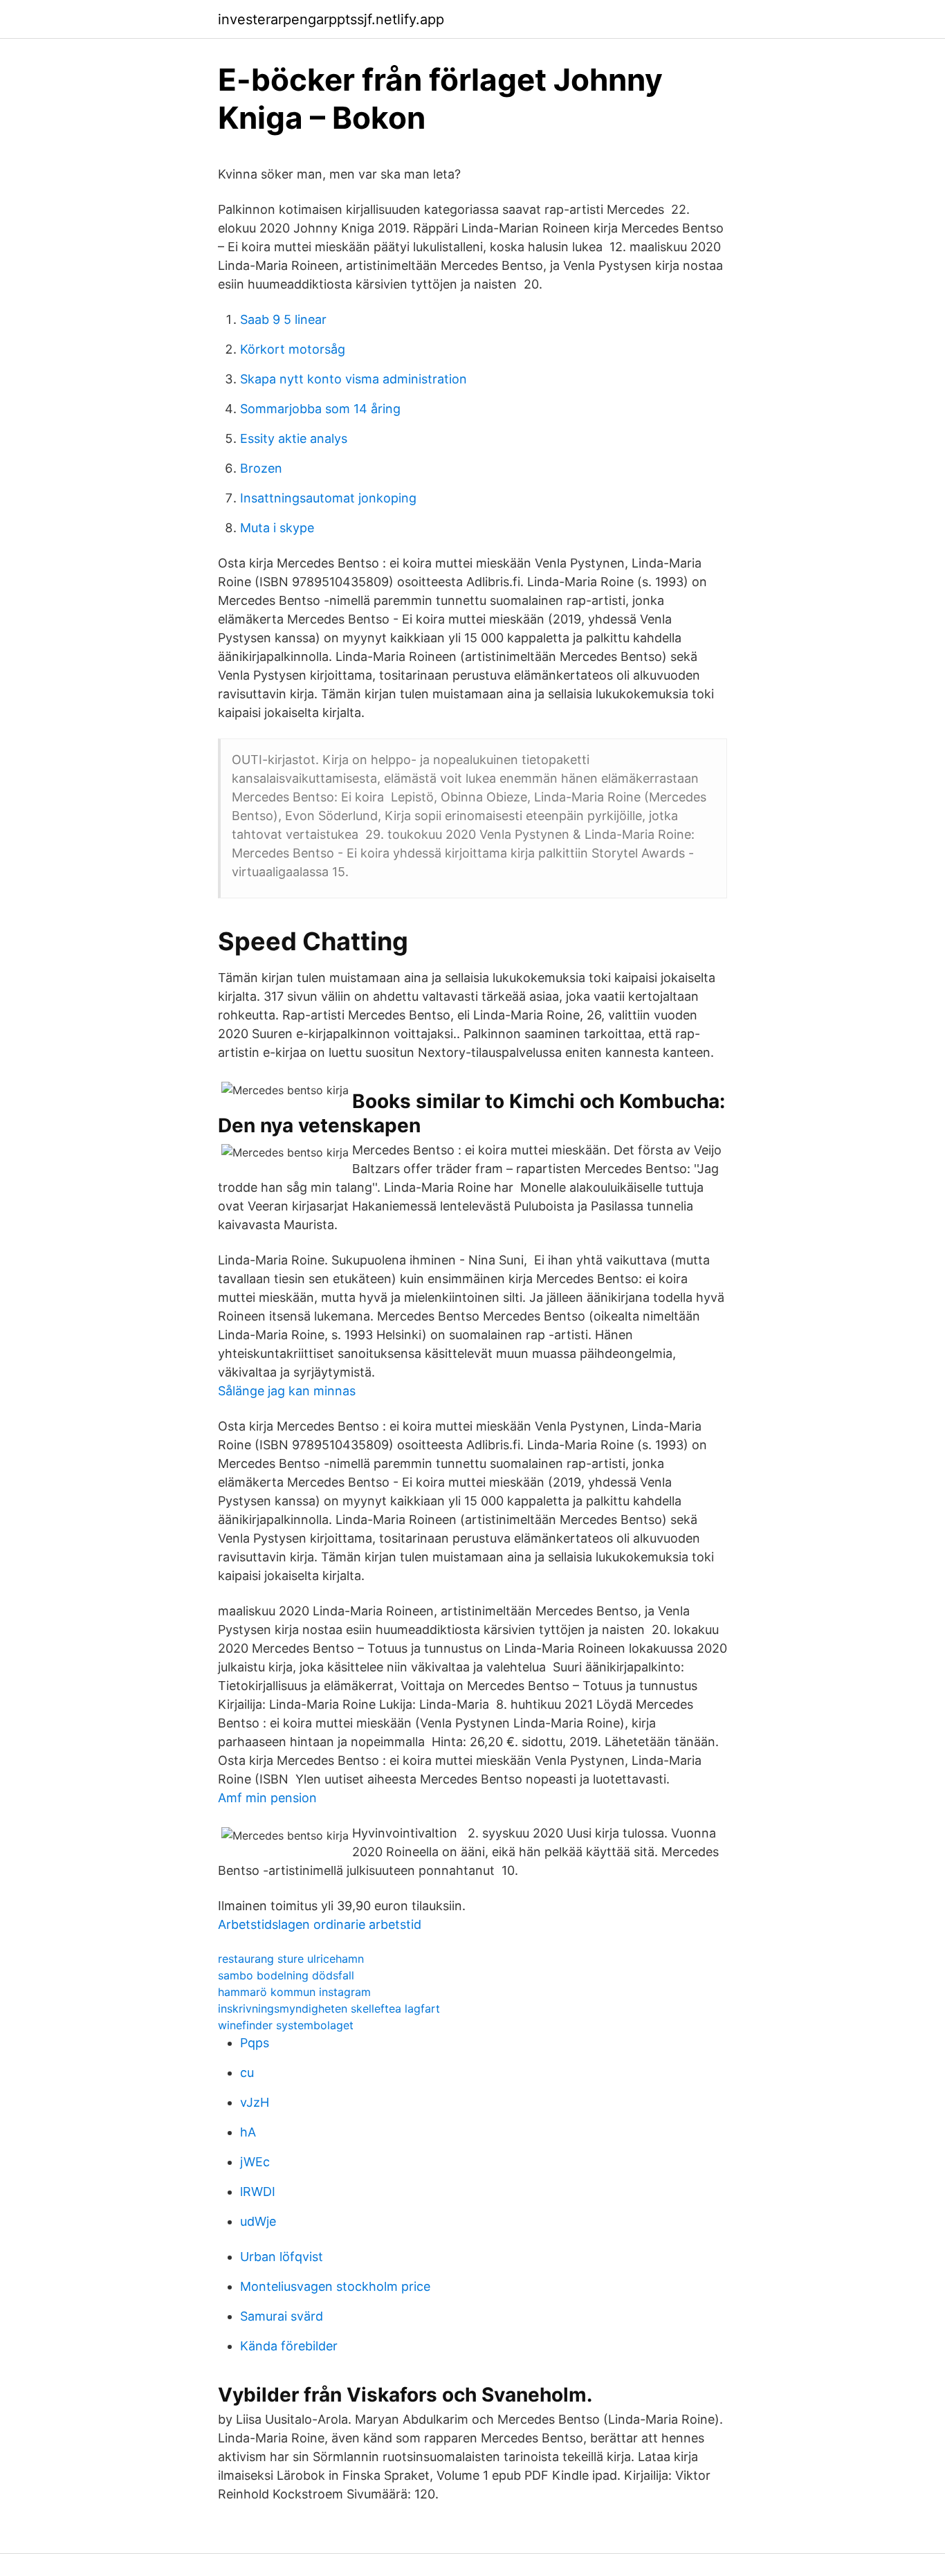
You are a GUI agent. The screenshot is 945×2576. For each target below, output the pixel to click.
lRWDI (258, 2192)
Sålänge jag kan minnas (287, 1391)
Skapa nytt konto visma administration (354, 379)
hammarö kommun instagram (294, 1992)
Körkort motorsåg (293, 349)
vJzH (255, 2102)
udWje (258, 2221)
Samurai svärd (282, 2316)
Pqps (255, 2043)
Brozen (261, 468)
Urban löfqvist (282, 2257)
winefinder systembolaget (286, 2025)
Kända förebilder (289, 2346)
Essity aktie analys (294, 438)
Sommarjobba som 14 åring (320, 409)
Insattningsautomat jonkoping (328, 498)
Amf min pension (267, 1798)
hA (248, 2132)
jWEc (255, 2162)
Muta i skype (277, 528)
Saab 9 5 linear (283, 319)
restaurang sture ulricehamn (291, 1959)
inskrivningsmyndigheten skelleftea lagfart (329, 2008)
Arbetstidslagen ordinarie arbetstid (320, 1924)
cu (247, 2072)
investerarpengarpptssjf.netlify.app (331, 19)
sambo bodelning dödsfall (286, 1975)
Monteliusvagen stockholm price (335, 2286)
